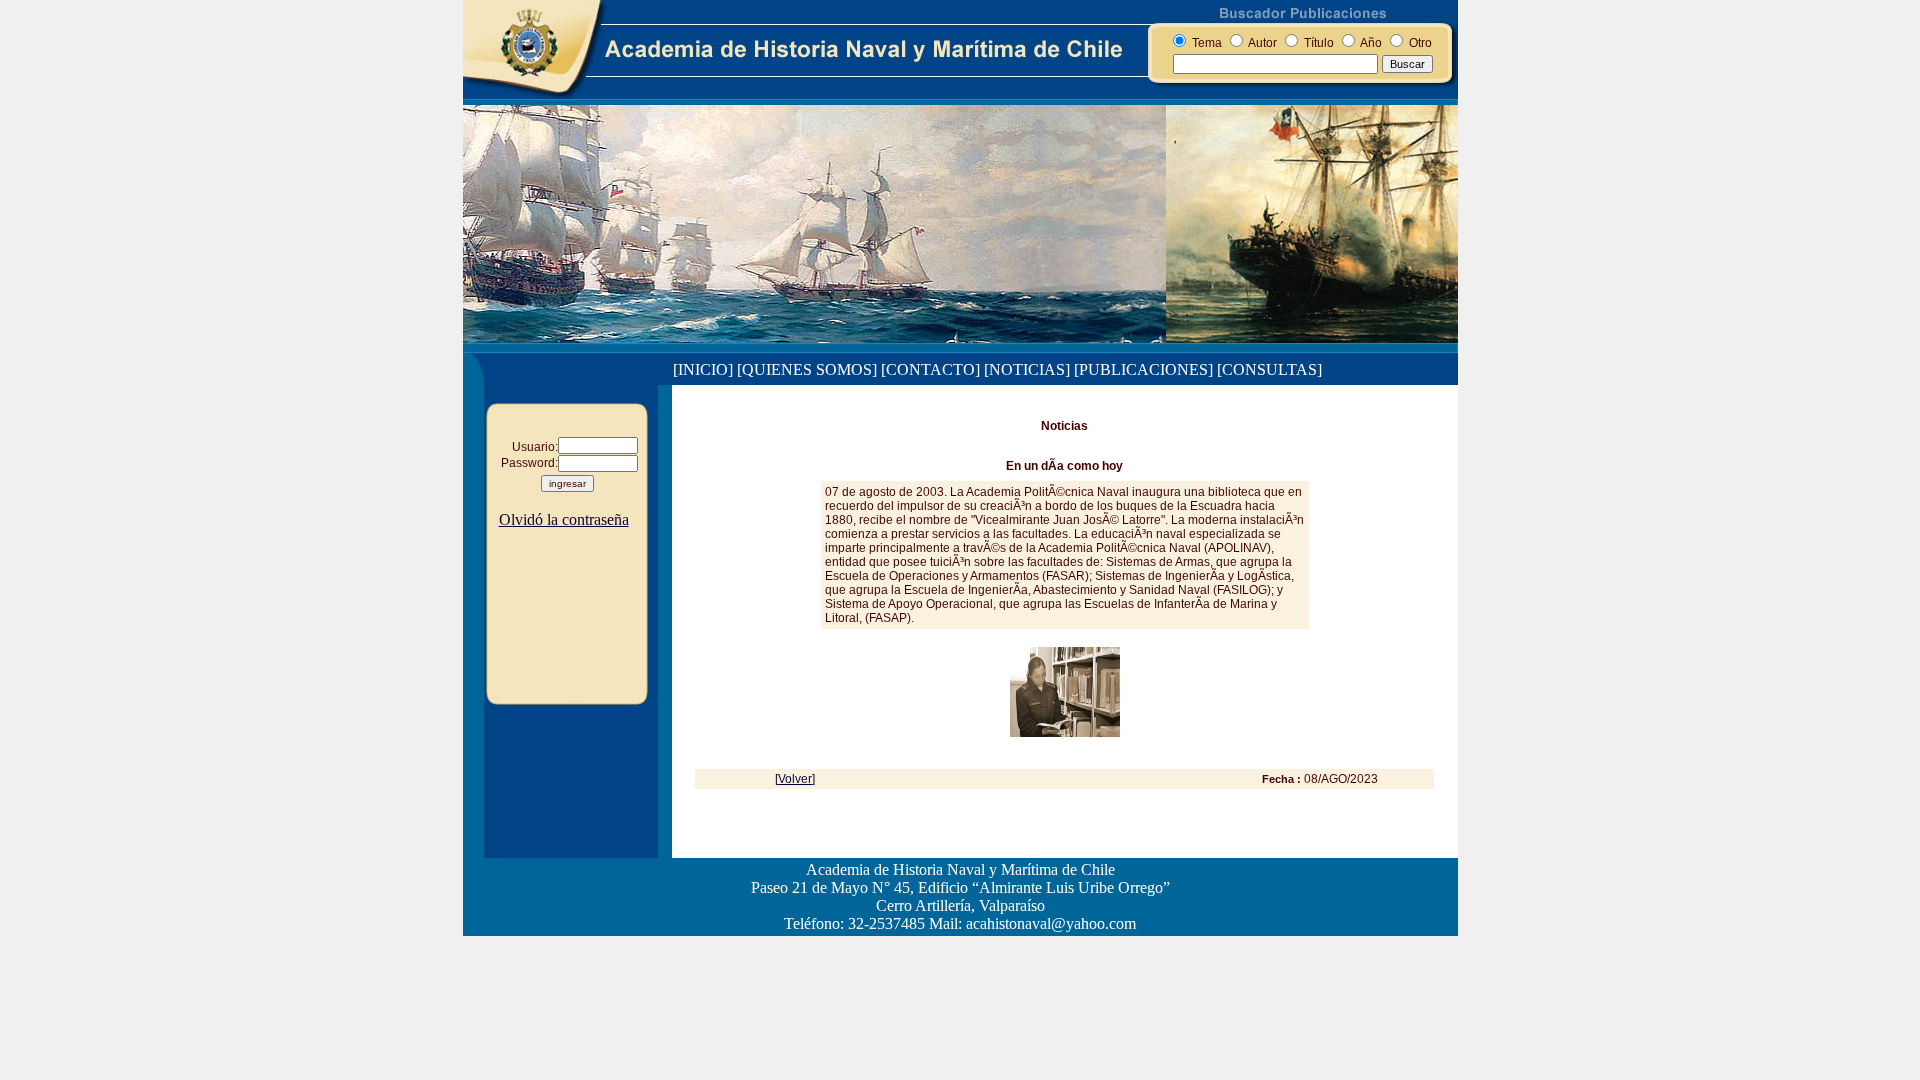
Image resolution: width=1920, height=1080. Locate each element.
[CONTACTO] (930, 369)
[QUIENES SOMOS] (807, 369)
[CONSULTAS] (1269, 369)
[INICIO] (703, 369)
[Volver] (795, 779)
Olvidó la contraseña (564, 519)
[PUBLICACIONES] (1143, 369)
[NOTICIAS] (1027, 369)
